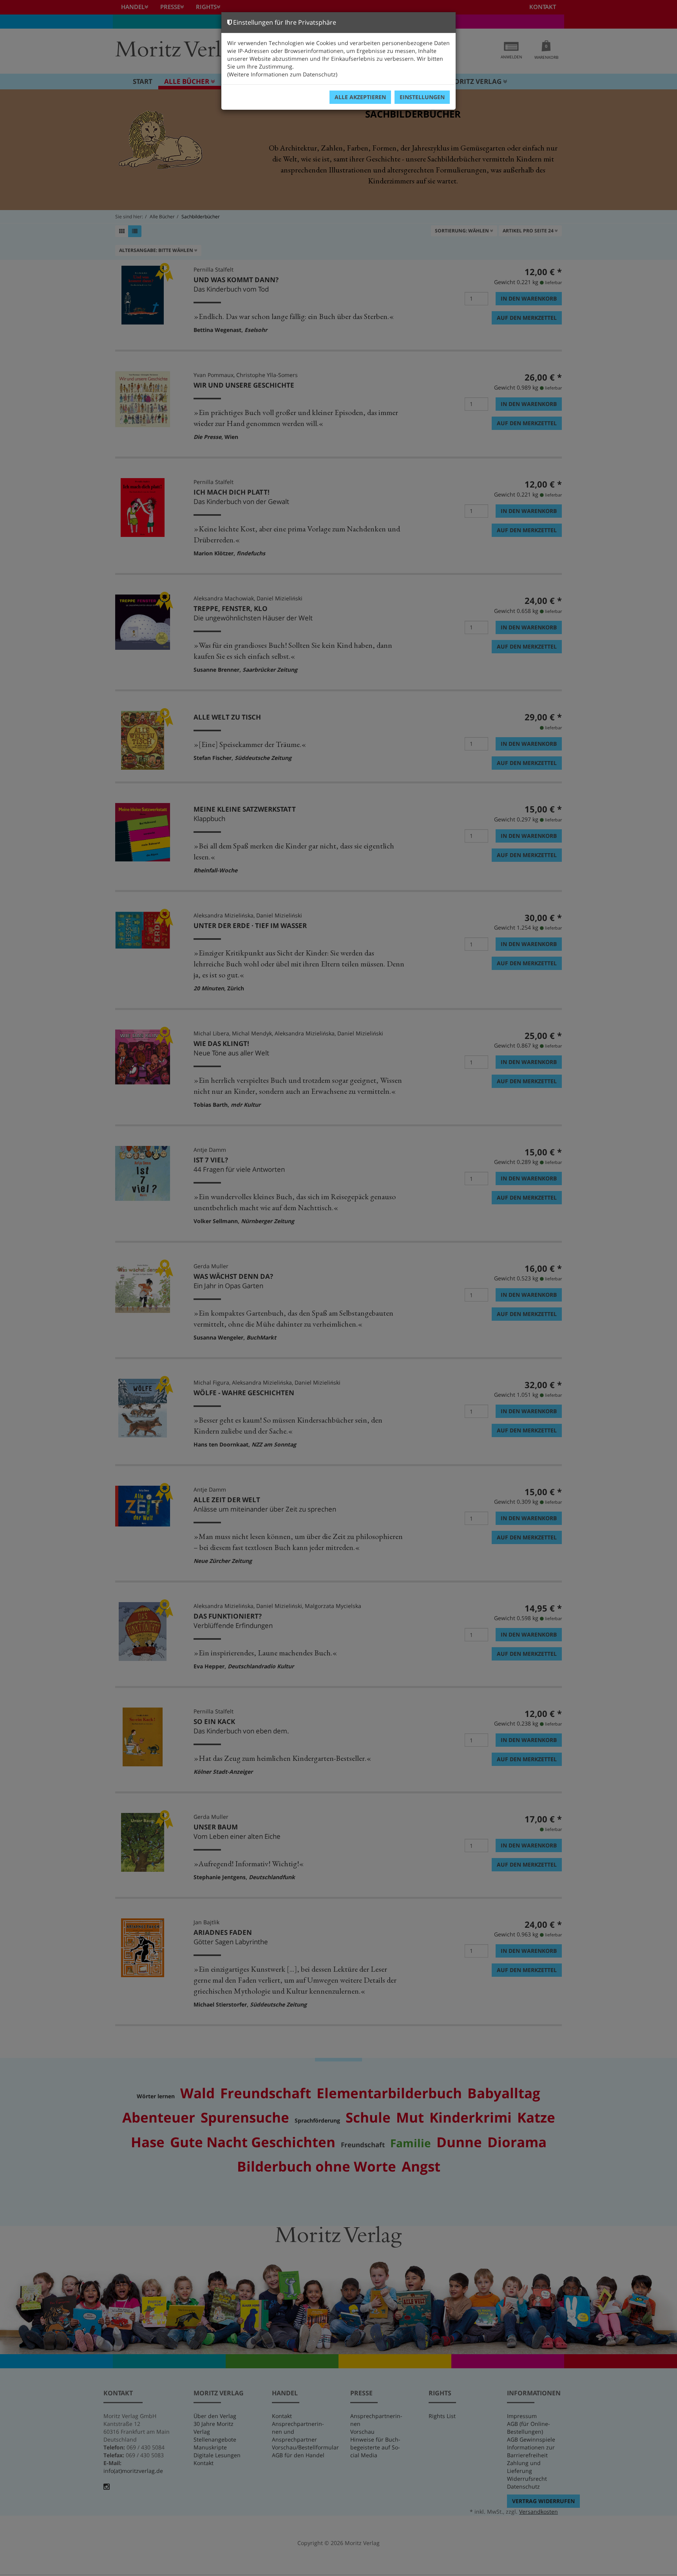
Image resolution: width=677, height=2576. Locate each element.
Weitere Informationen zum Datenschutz (282, 74)
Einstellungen (422, 97)
